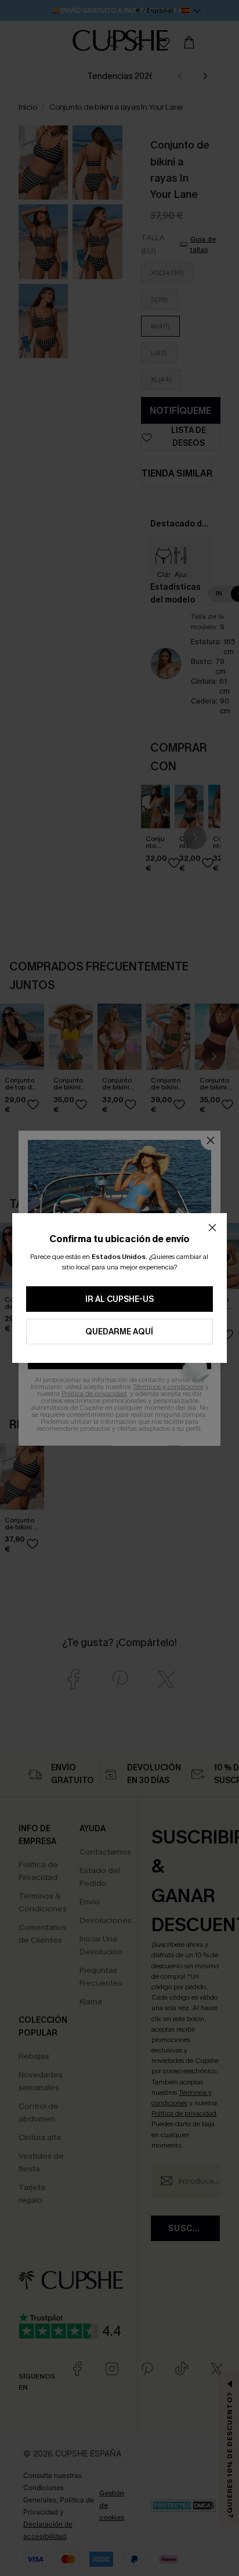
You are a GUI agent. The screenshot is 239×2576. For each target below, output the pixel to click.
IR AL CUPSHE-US (119, 1299)
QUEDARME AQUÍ (119, 1332)
